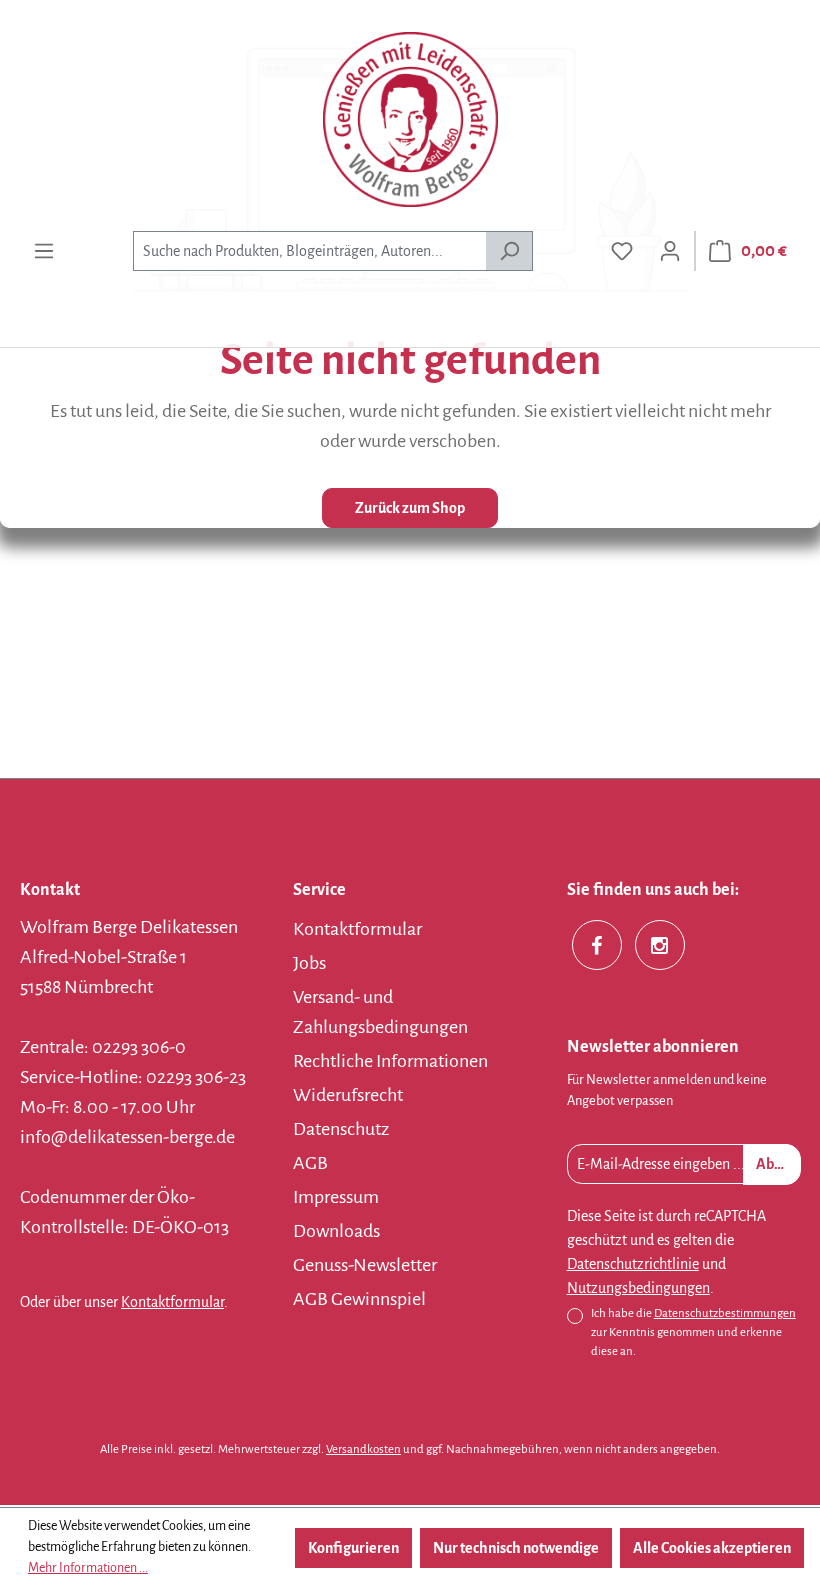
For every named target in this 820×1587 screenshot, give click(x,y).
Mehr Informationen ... (88, 1568)
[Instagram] (660, 945)
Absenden (778, 1164)
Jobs (309, 963)
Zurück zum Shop (410, 508)
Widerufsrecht (348, 1095)
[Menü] (44, 251)
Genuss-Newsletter (365, 1265)
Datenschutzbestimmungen (725, 1313)
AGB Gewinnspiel (359, 1299)
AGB (310, 1163)
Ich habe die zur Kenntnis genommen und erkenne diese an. (693, 1332)
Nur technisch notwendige (516, 1548)
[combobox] (309, 251)
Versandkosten (363, 1449)
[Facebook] (597, 945)
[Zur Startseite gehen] (410, 119)
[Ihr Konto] (670, 251)
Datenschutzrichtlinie (633, 1264)
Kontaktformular (172, 1302)
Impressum (336, 1197)
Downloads (336, 1231)
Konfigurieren (353, 1548)
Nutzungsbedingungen (638, 1288)
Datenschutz (341, 1129)
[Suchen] (509, 251)
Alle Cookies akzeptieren (712, 1548)
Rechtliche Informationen (390, 1061)
